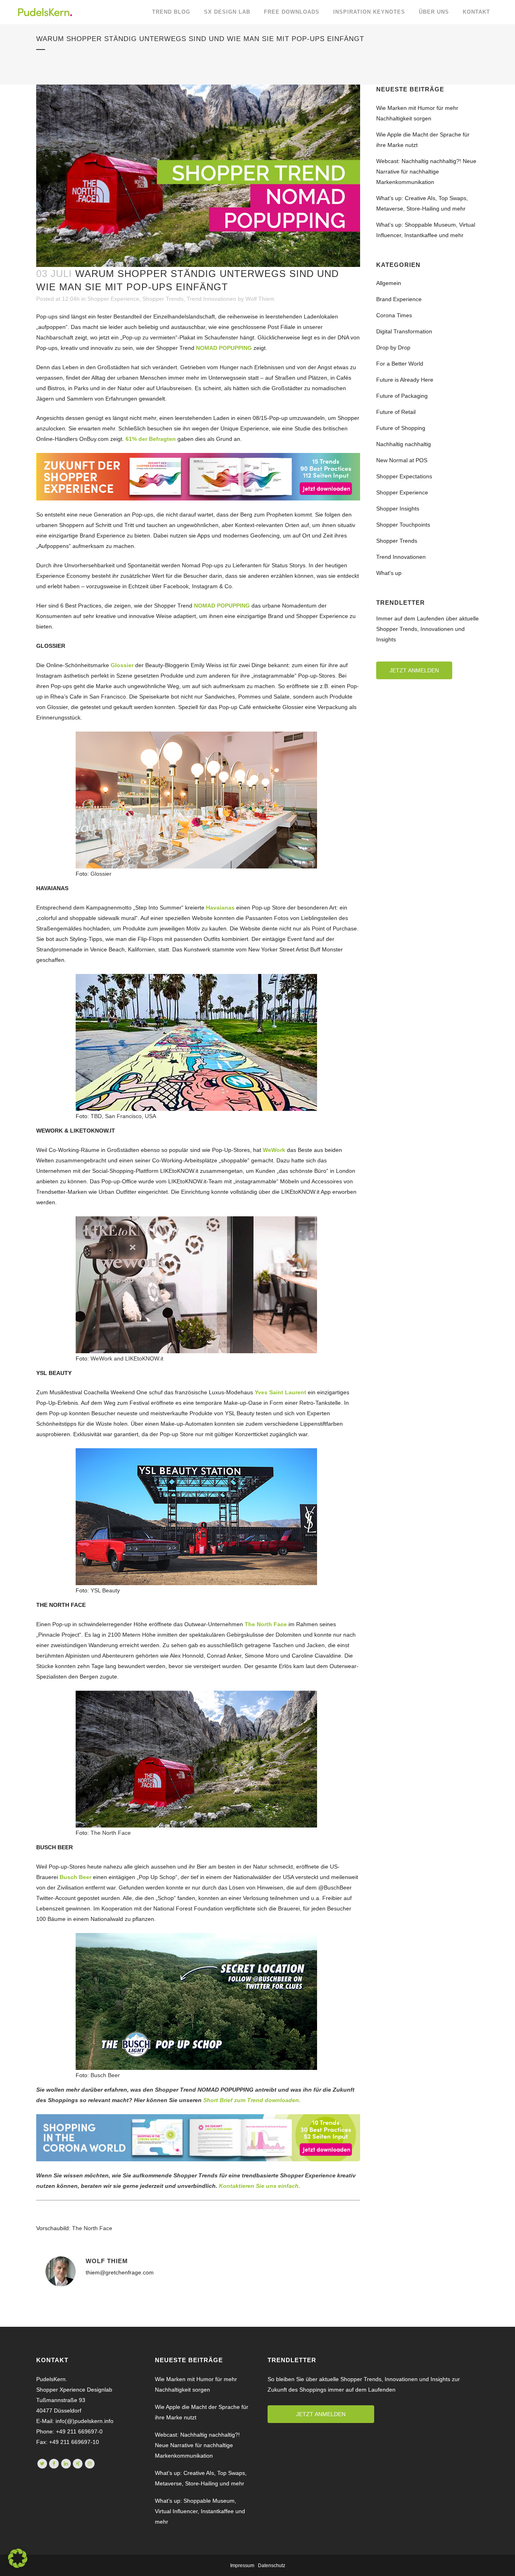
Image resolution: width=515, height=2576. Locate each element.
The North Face (111, 1833)
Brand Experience (399, 299)
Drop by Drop (393, 347)
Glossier (101, 874)
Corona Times (394, 315)
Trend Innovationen (211, 299)
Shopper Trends (163, 299)
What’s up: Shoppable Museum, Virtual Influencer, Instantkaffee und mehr (200, 2511)
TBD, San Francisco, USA (123, 1116)
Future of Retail (396, 412)
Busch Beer (105, 2075)
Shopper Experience (113, 299)
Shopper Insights (398, 509)
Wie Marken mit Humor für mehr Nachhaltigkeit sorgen (196, 2384)
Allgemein (389, 283)
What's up (389, 573)
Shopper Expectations (404, 476)
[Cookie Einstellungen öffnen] (18, 2566)
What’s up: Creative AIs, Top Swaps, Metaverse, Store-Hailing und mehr (201, 2478)
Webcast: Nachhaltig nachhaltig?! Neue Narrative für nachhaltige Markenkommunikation (426, 172)
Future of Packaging (402, 396)
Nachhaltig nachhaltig (404, 444)
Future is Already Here (405, 380)
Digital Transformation (404, 331)
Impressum (242, 2566)
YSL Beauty (105, 1590)
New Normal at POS (402, 460)
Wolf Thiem (260, 299)
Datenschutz (272, 2566)
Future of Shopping (401, 428)
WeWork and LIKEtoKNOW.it (127, 1358)
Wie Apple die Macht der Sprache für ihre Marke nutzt (202, 2412)
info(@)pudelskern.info (84, 2421)
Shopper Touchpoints (403, 525)
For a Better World (400, 364)
